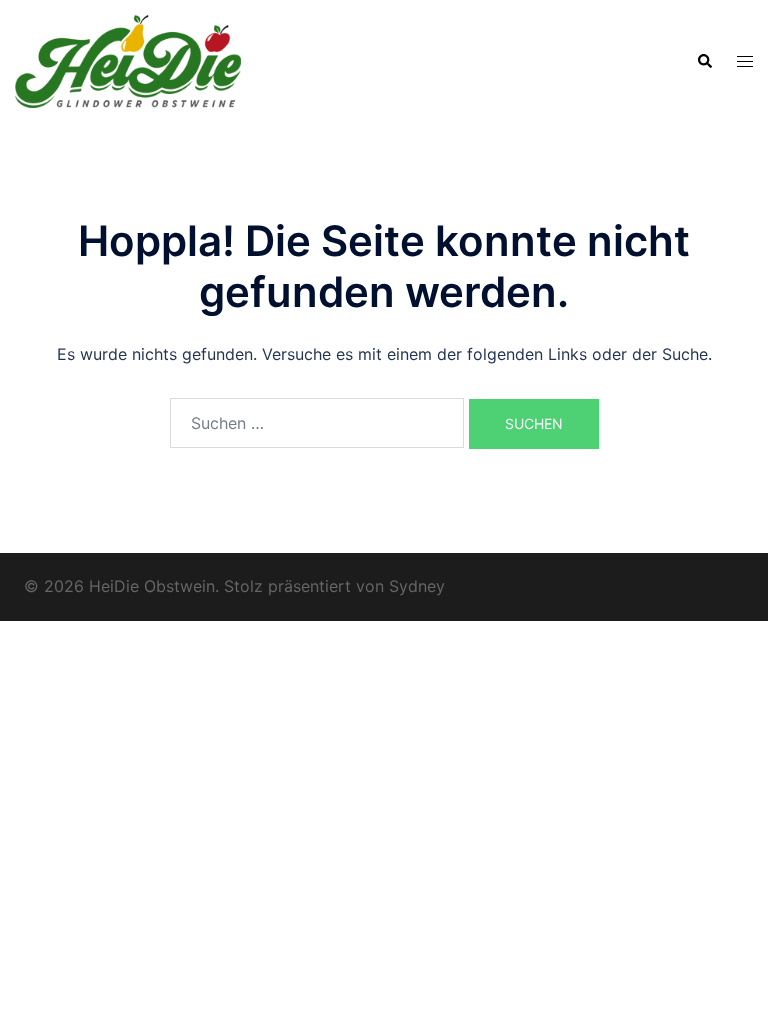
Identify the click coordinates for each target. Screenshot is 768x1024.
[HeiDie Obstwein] (128, 60)
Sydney (417, 586)
